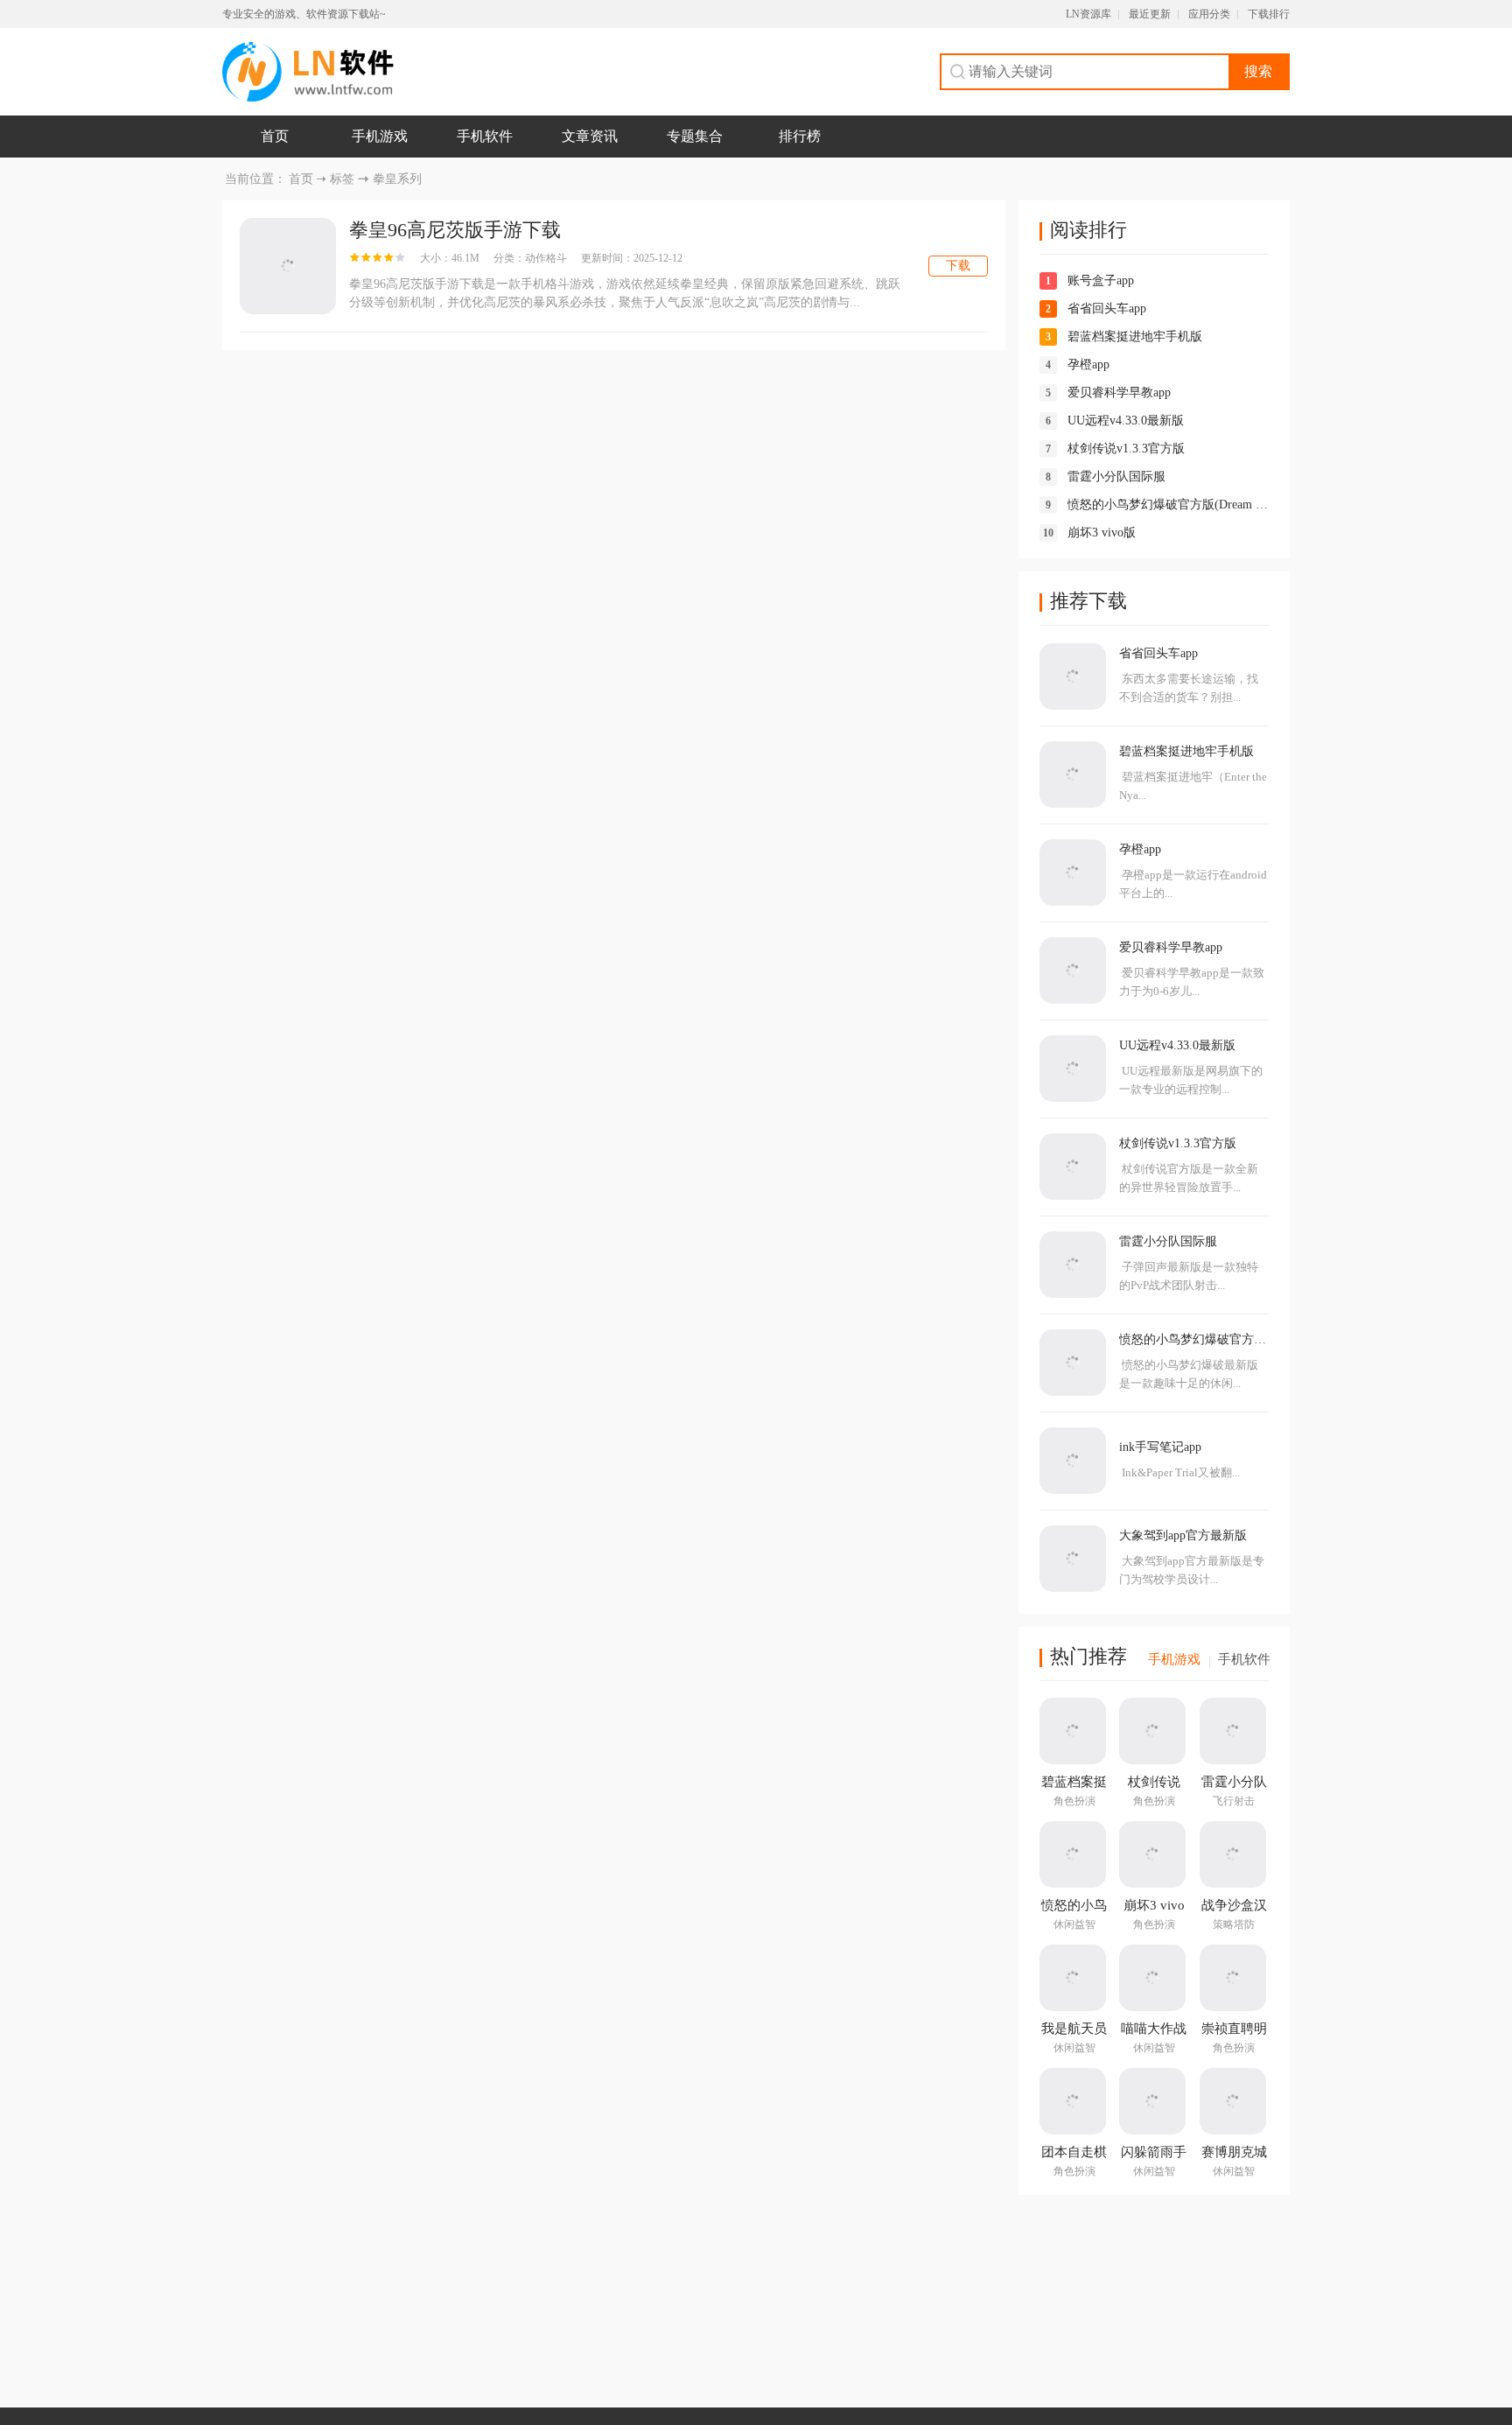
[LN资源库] (308, 72)
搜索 (1258, 71)
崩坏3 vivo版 (1102, 533)
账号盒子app (1101, 280)
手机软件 (485, 136)
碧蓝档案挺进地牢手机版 (1135, 336)
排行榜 (800, 136)
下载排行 (1269, 14)
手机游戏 (380, 136)
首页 (275, 136)
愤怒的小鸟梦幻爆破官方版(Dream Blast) (1176, 505)
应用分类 (1209, 14)
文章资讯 (590, 136)
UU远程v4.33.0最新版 (1126, 421)
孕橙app (1088, 364)
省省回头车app (1107, 308)
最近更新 (1150, 14)
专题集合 (695, 136)
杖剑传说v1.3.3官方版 (1126, 449)
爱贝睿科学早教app (1119, 392)
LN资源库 (1088, 14)
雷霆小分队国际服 (1116, 477)
